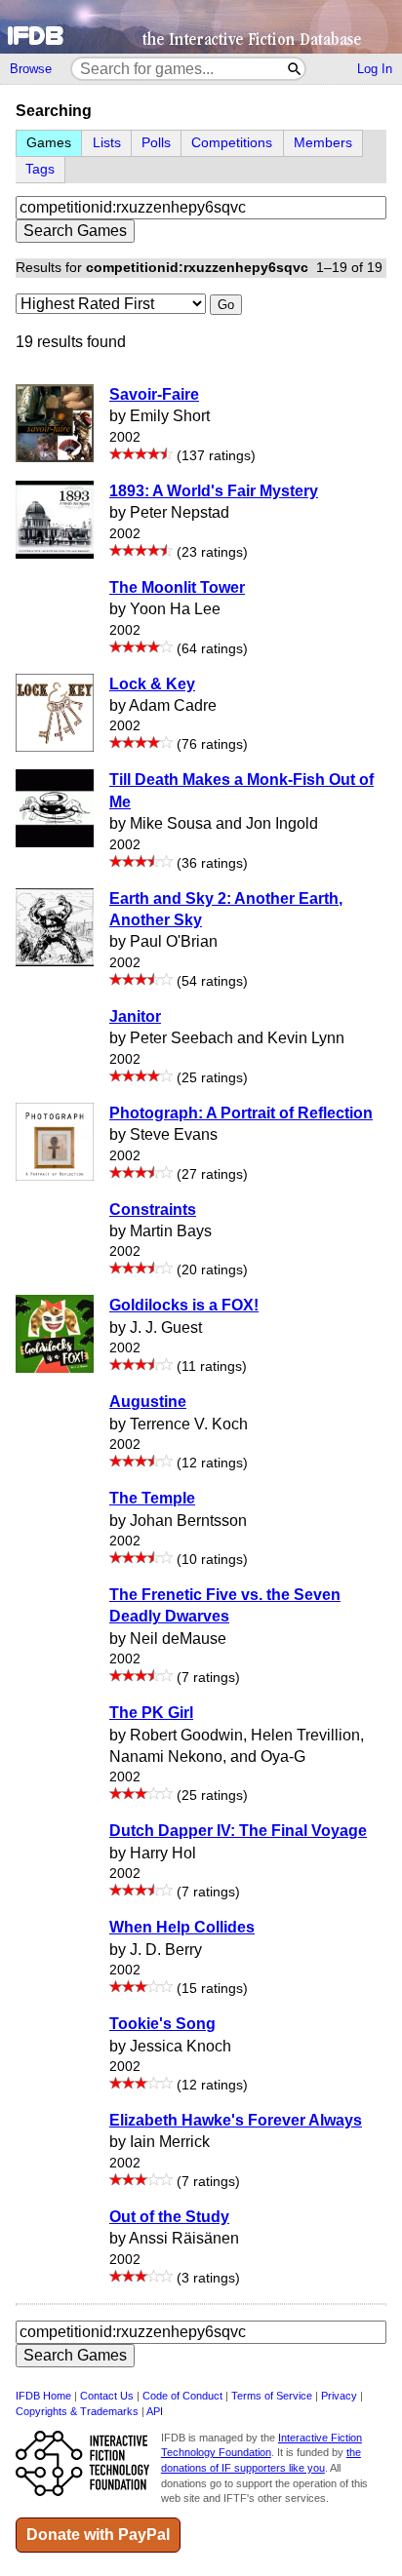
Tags (40, 169)
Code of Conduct (182, 2396)
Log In (375, 69)
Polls (156, 143)
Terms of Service (272, 2396)
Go (226, 305)
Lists (107, 143)
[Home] (201, 27)
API (155, 2411)
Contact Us (107, 2396)
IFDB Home (43, 2396)
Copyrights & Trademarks (77, 2411)
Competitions (232, 143)
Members (323, 143)
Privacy (339, 2396)
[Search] (295, 69)
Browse (31, 69)
